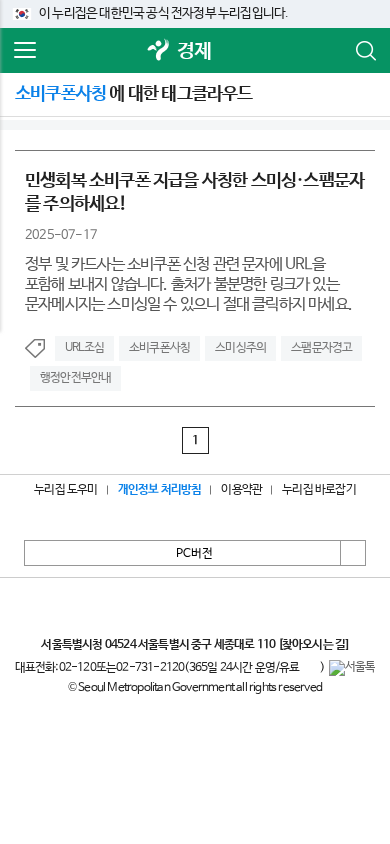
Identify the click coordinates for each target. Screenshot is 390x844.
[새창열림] (159, 51)
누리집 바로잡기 (319, 490)
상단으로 (353, 553)
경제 (194, 51)
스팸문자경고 (321, 348)
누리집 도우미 (65, 490)
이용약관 (241, 490)
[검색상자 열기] (365, 51)
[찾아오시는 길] (313, 645)
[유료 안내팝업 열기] (310, 668)
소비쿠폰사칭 (159, 348)
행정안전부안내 (75, 378)
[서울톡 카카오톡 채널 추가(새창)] (352, 668)
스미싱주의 (240, 348)
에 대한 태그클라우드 (134, 94)
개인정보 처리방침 (160, 490)
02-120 (77, 668)
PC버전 (194, 554)
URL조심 (84, 348)
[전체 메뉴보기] (25, 51)
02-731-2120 (150, 668)
